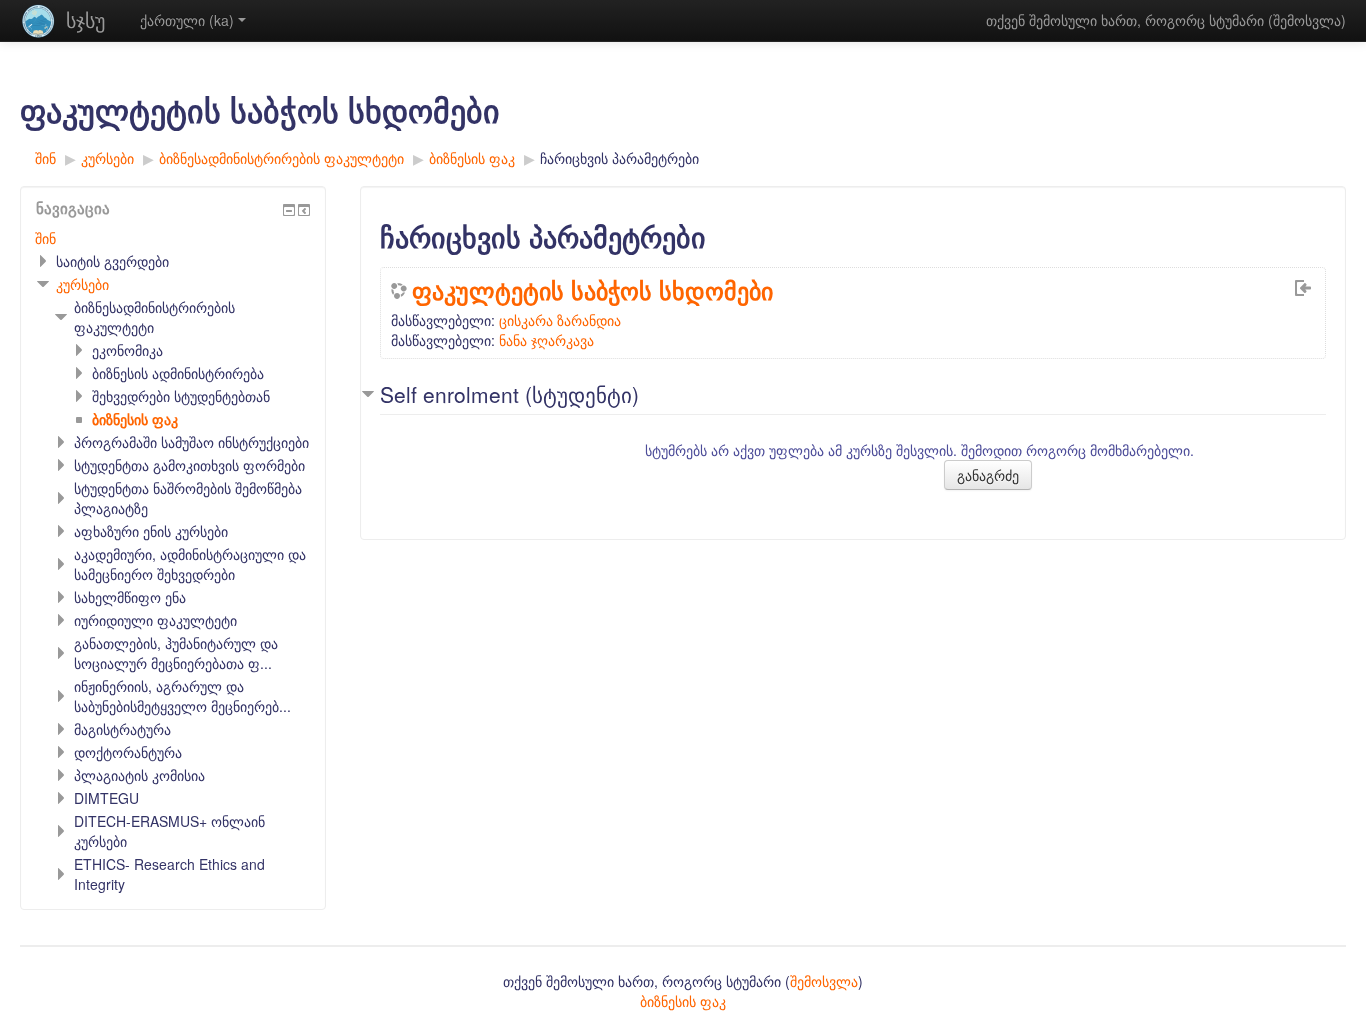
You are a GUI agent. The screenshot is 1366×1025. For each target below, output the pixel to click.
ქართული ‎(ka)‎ (187, 20)
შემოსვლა (1307, 20)
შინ (45, 238)
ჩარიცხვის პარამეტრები (619, 158)
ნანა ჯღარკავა (546, 340)
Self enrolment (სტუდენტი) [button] (509, 394)
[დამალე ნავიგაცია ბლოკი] (289, 210)
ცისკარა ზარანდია (560, 320)
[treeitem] (173, 238)
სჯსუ (85, 19)
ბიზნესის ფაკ (683, 1001)
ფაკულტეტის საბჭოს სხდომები (592, 290)
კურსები (82, 284)
